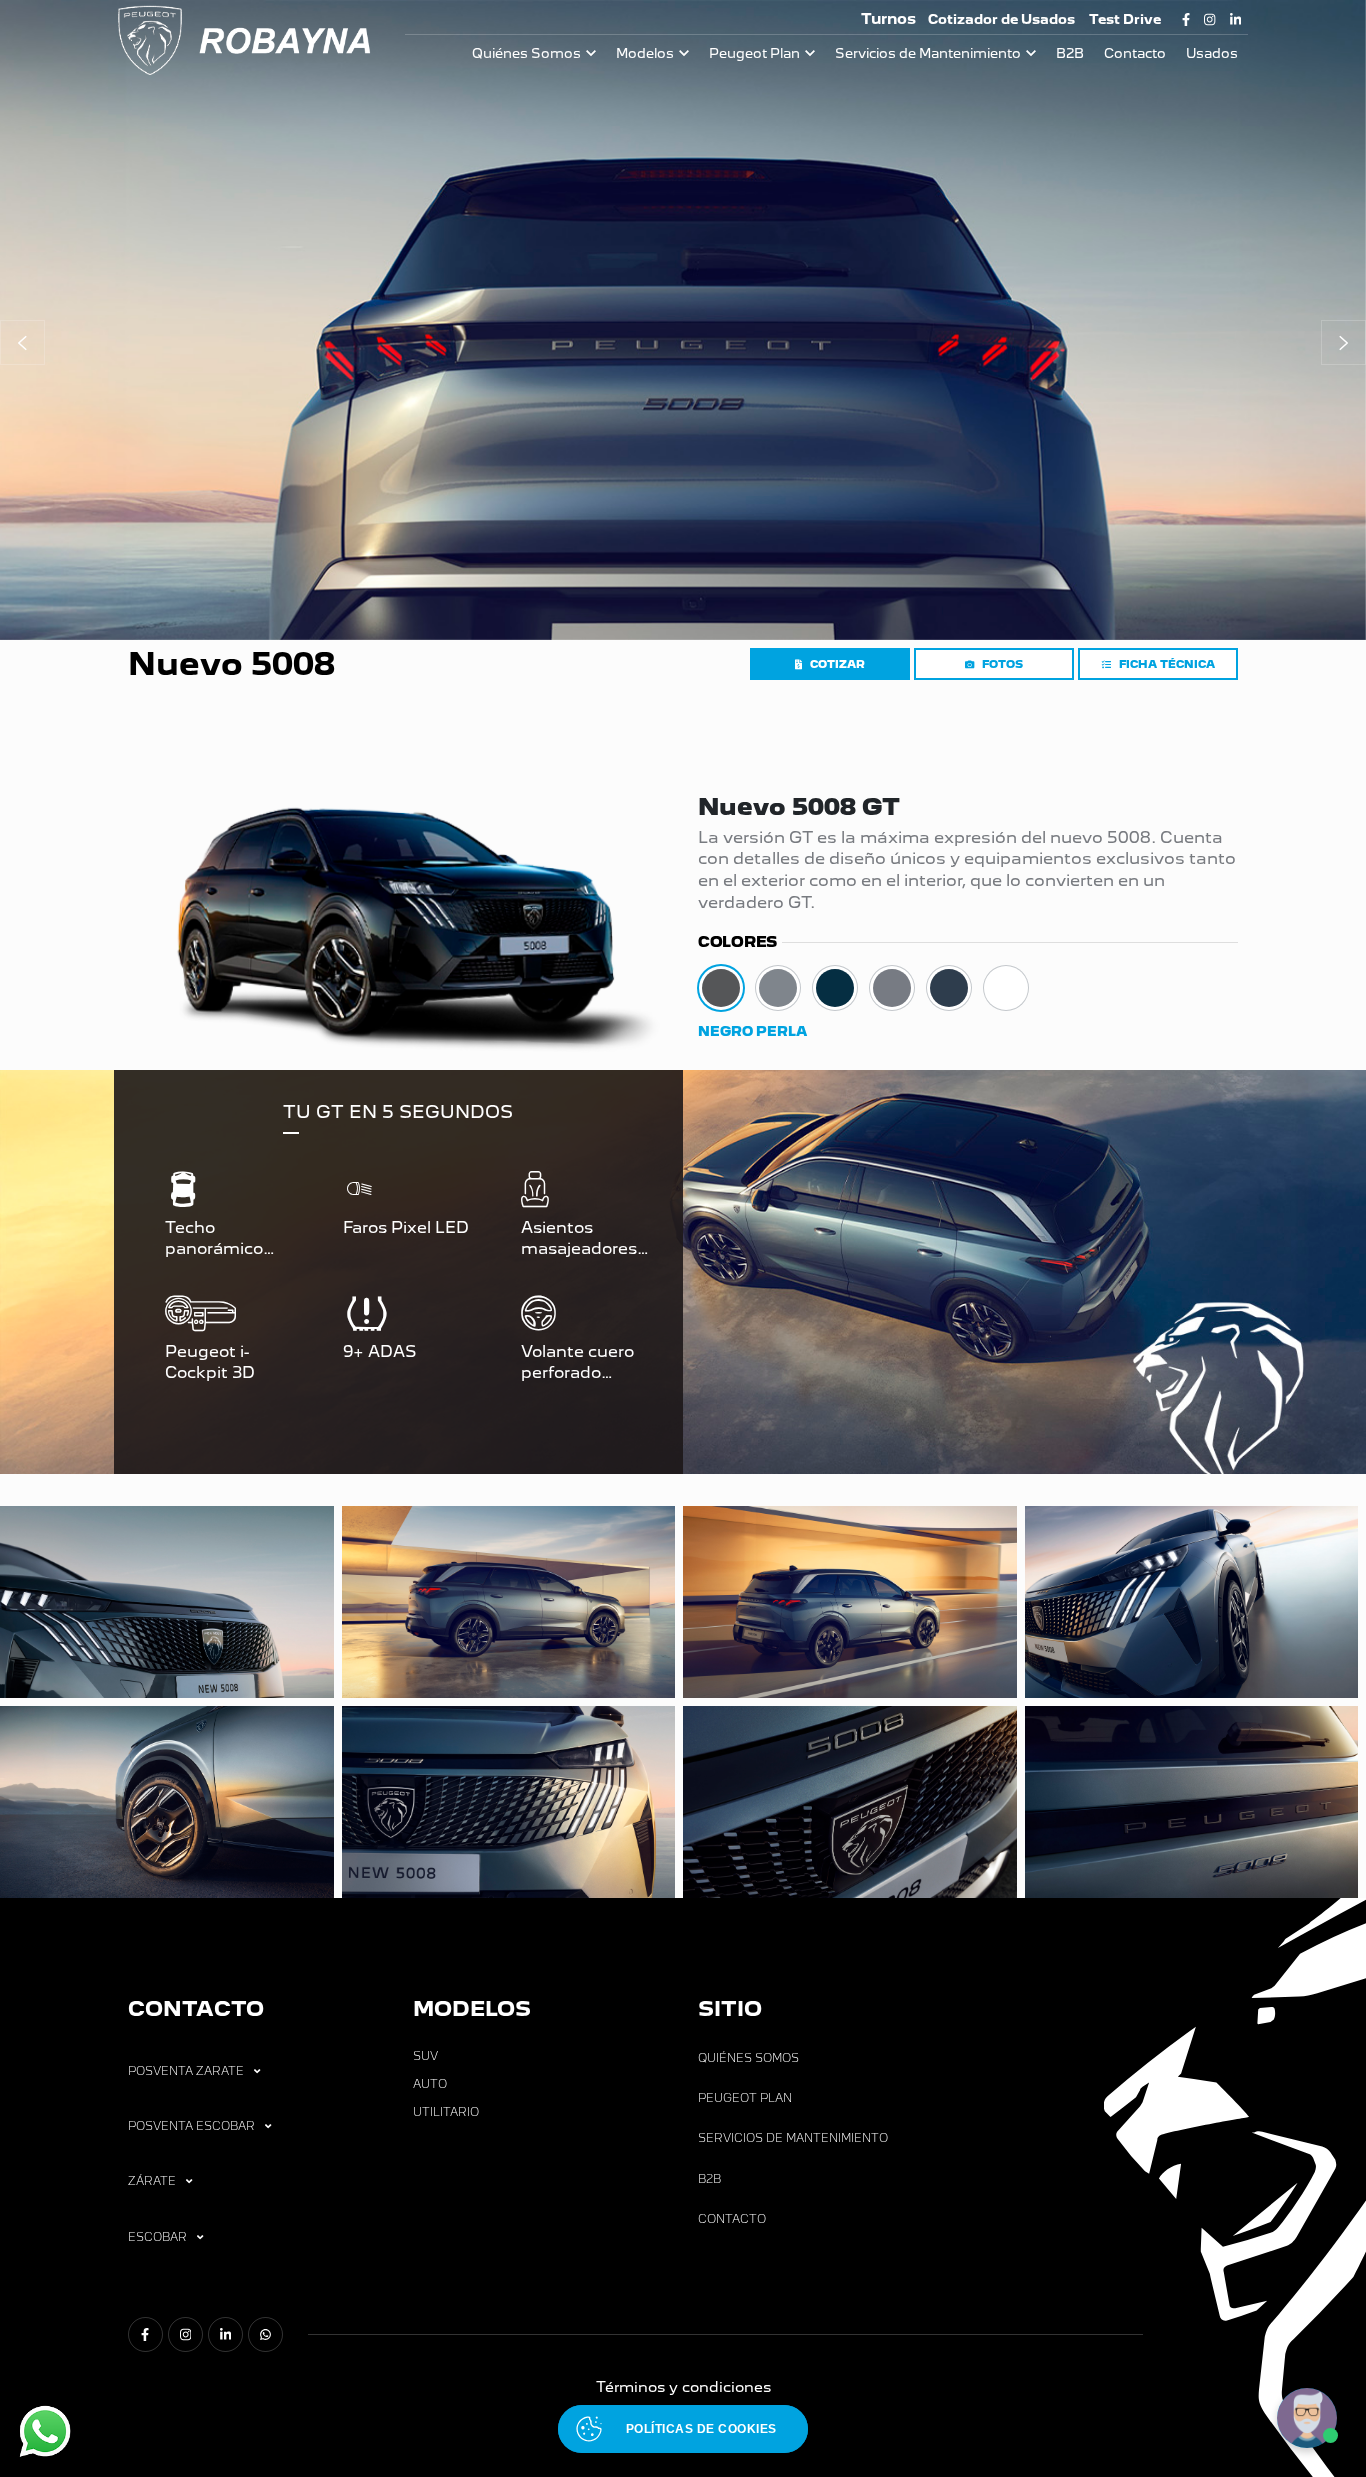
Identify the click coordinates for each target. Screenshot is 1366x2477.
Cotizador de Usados (1001, 19)
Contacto (1135, 53)
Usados (1212, 53)
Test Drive (1125, 19)
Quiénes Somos (526, 53)
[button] (22, 342)
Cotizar (837, 664)
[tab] (721, 988)
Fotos (1002, 664)
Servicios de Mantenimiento (928, 53)
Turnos (888, 18)
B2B (1070, 53)
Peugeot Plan (754, 53)
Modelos (645, 53)
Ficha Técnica (1167, 664)
